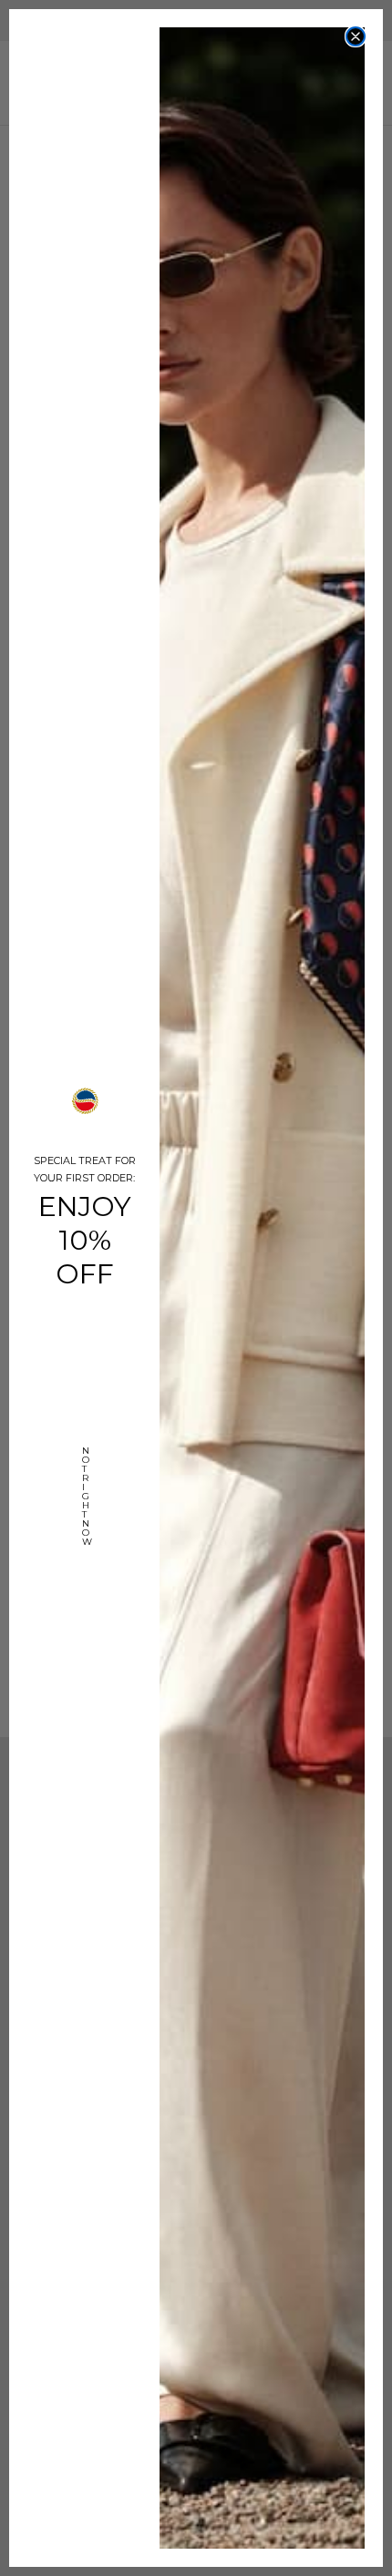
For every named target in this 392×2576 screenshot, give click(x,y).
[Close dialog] (356, 36)
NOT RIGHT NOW (84, 1469)
